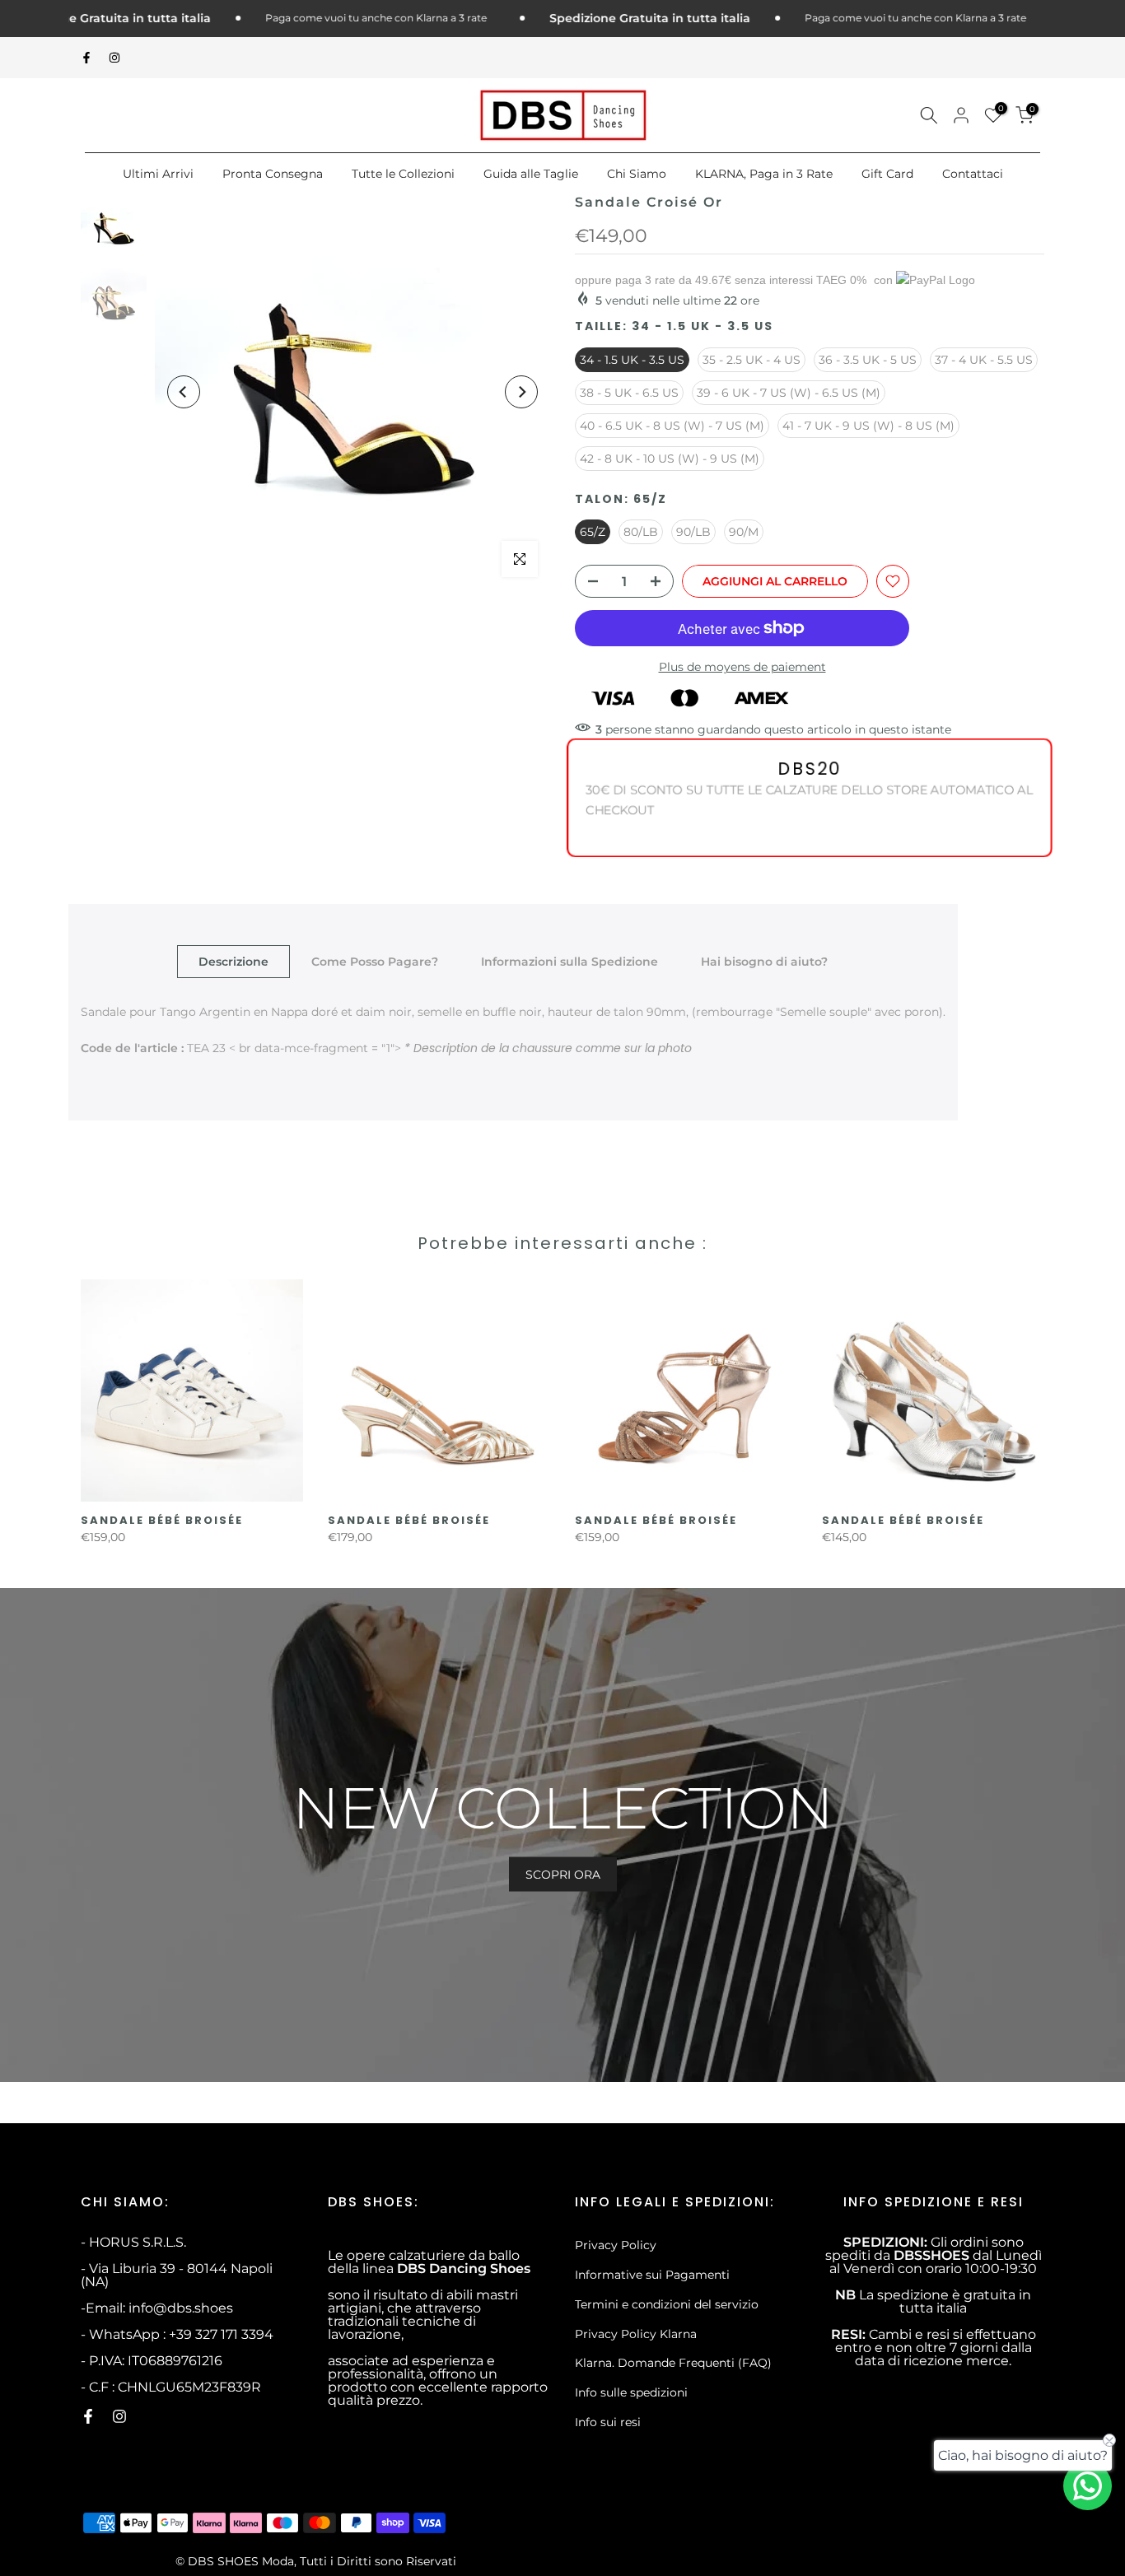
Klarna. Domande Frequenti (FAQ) (673, 2363)
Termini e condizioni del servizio (667, 2304)
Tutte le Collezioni (403, 174)
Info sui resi (608, 2422)
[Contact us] (1088, 2486)
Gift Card (887, 174)
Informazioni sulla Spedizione (570, 962)
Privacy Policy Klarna (636, 2334)
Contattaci (973, 174)
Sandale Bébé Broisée (162, 1520)
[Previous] (184, 392)
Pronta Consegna (273, 174)
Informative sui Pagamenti (652, 2275)
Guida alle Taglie (531, 174)
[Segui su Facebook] (86, 58)
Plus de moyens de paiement (742, 667)
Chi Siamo (637, 174)
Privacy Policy (616, 2245)
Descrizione (233, 962)
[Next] (521, 392)
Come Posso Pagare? (375, 962)
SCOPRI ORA (563, 1875)
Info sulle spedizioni (631, 2392)
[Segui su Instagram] (114, 58)
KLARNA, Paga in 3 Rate (764, 174)
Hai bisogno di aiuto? (764, 962)
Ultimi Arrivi (158, 174)
